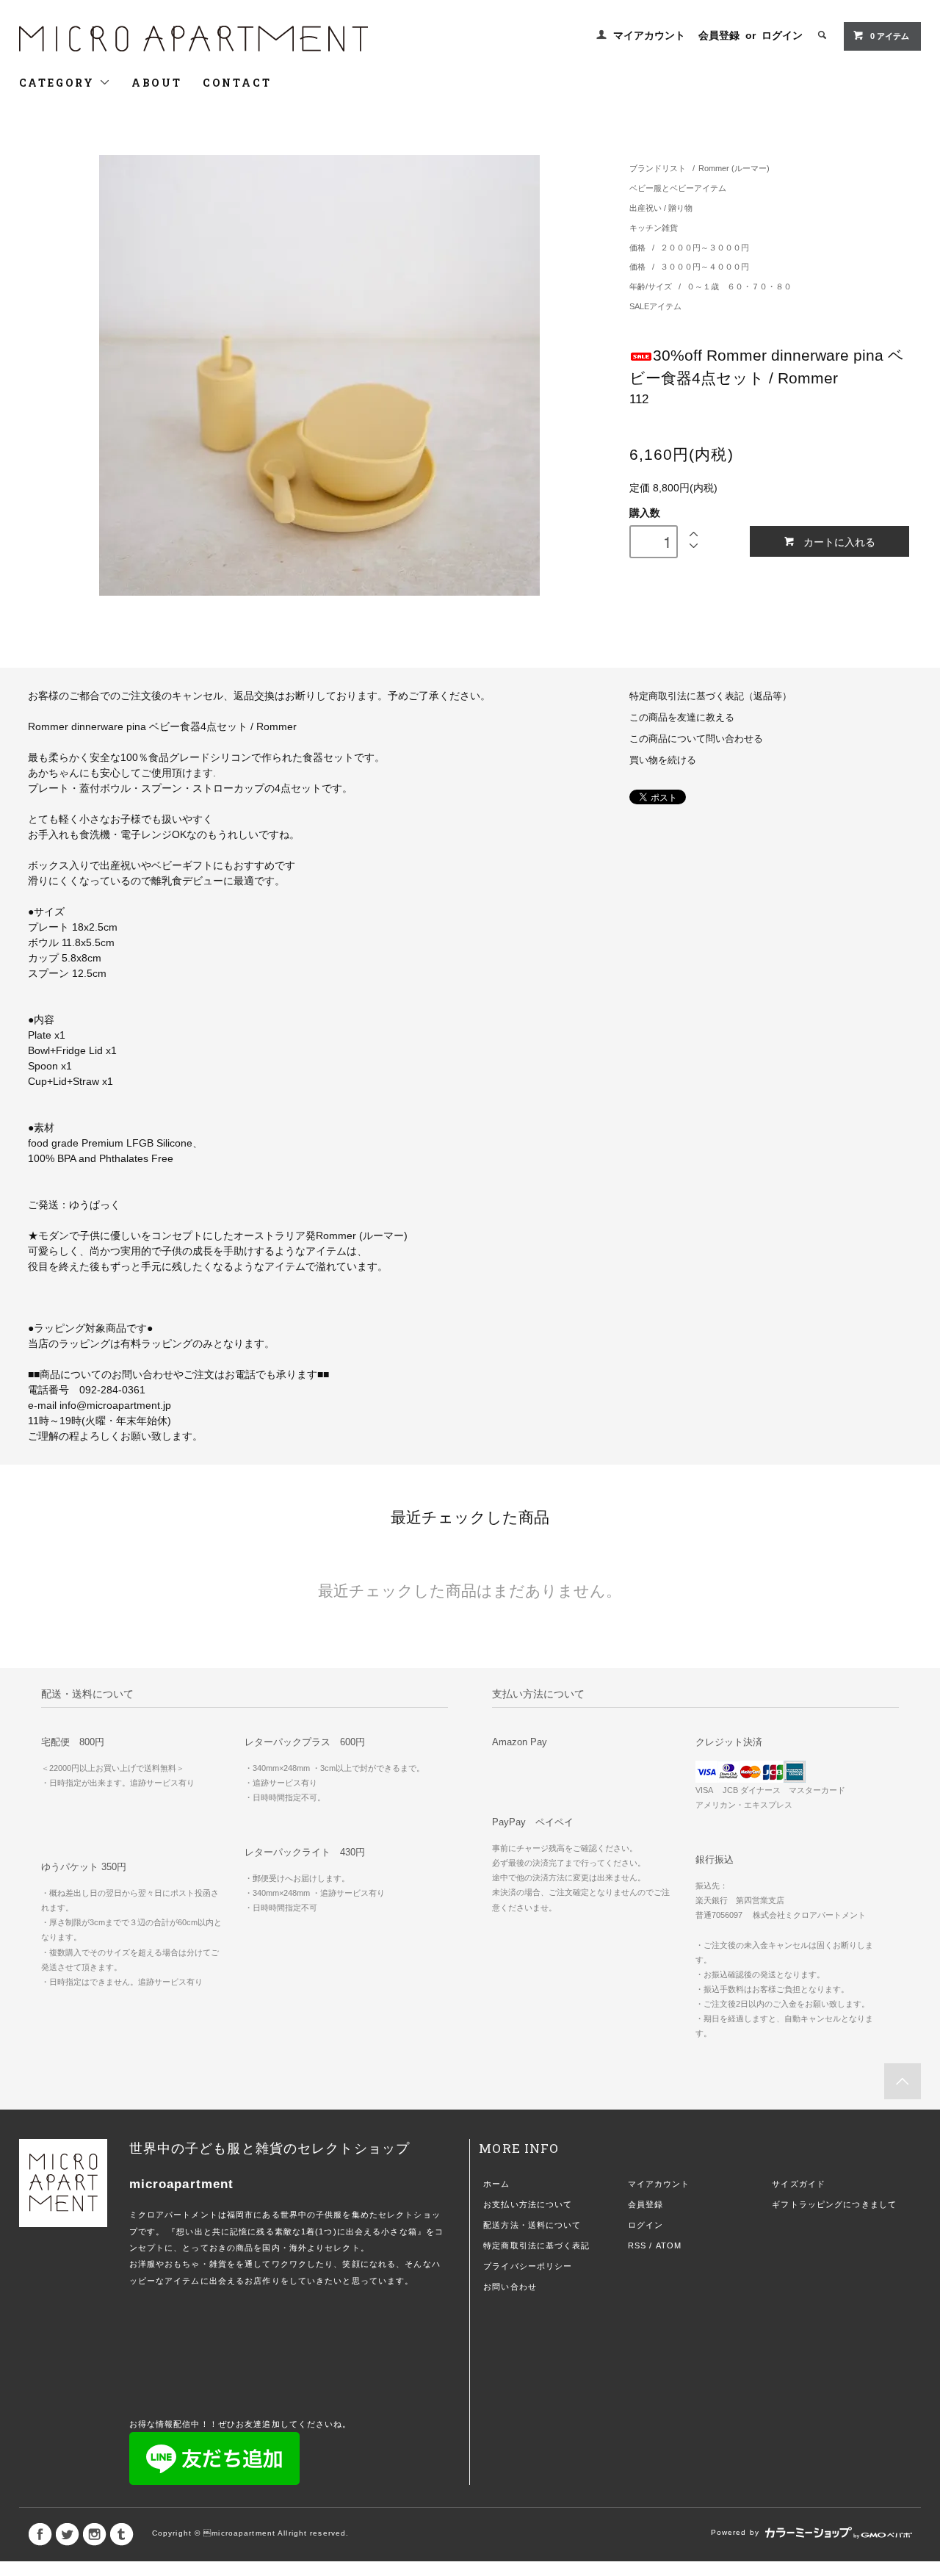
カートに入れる (839, 541)
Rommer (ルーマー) (734, 168)
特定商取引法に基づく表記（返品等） (711, 696)
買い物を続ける (663, 760)
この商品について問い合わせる (696, 739)
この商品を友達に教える (682, 718)
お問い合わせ (510, 2287)
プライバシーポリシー (528, 2266)
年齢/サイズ (652, 286)
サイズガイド (799, 2184)
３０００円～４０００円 (705, 267)
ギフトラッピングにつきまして (834, 2204)
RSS (637, 2245)
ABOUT (157, 83)
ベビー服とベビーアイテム (678, 188)
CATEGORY (59, 83)
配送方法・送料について (532, 2225)
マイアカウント (649, 35)
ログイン (782, 35)
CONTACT (237, 83)
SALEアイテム (655, 306)
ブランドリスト (658, 168)
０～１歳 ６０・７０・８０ (739, 286)
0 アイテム (890, 36)
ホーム (496, 2184)
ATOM (669, 2245)
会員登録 (719, 35)
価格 (639, 248)
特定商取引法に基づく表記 (536, 2245)
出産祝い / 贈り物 (661, 208)
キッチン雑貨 (654, 228)
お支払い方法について (528, 2204)
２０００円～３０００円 (705, 248)
